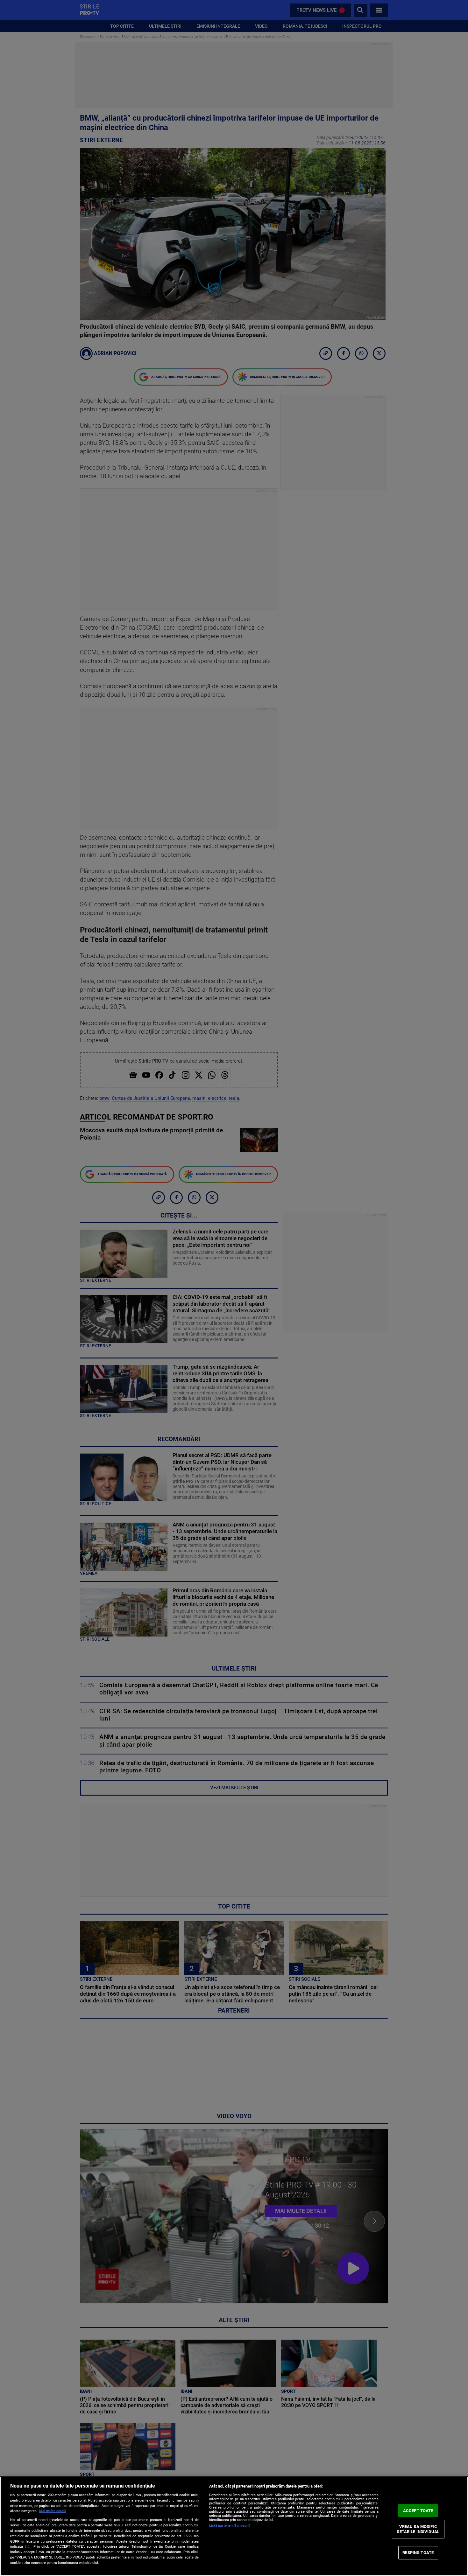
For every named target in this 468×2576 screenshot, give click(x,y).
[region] (234, 2526)
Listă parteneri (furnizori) (230, 2526)
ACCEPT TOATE (418, 2510)
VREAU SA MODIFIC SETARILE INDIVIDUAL (418, 2529)
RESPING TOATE (418, 2553)
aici (28, 2546)
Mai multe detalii (53, 2511)
